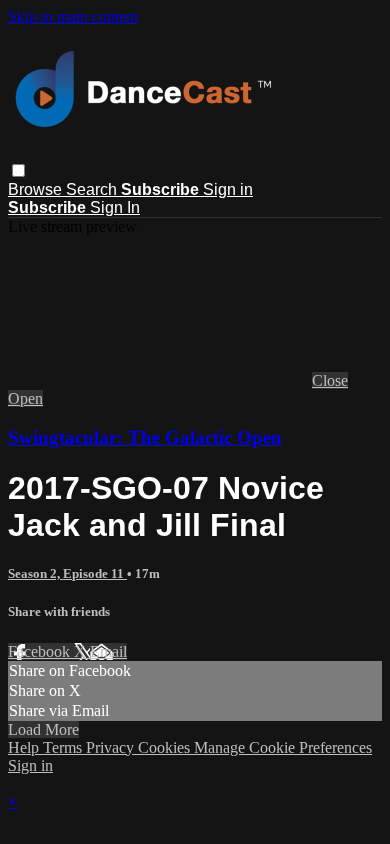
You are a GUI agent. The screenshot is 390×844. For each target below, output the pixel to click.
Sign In (115, 207)
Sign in (228, 189)
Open (25, 398)
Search (93, 189)
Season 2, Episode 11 (67, 573)
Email (108, 651)
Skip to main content (73, 16)
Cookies (166, 747)
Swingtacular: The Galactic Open (145, 437)
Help (25, 747)
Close (330, 380)
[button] (18, 170)
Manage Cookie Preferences (283, 747)
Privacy (112, 747)
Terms (64, 747)
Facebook (41, 651)
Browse (37, 189)
